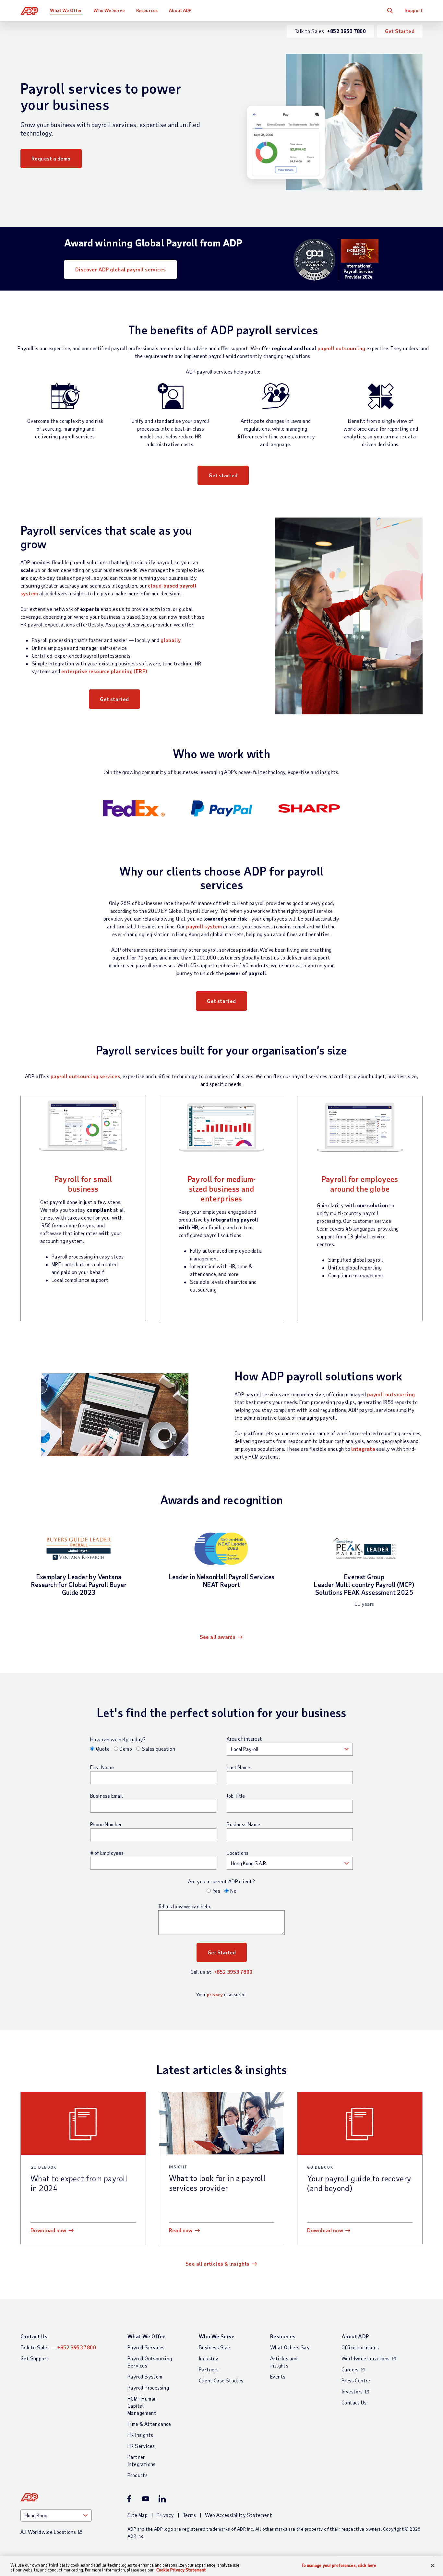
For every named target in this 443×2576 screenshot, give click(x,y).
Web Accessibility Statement (239, 2515)
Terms (190, 2515)
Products (138, 2475)
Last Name (239, 1767)
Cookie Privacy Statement (181, 2570)
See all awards (218, 1637)
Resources (147, 10)
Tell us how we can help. (185, 1906)
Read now (181, 2230)
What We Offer (66, 10)
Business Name (243, 1824)
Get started (223, 475)
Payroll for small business (83, 1184)
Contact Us (34, 2336)
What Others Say (290, 2347)
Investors (352, 2391)
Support (413, 10)
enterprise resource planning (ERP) (104, 671)
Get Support (35, 2358)
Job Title (236, 1796)
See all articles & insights (218, 2264)
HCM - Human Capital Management (142, 2406)
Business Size (214, 2347)
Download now (48, 2230)
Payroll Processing (148, 2387)
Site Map (138, 2515)
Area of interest (244, 1739)
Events (278, 2376)
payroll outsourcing (341, 348)
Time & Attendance (149, 2424)
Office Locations (360, 2347)
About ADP (180, 10)
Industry (209, 2358)
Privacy (165, 2515)
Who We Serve (109, 10)
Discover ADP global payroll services (120, 269)
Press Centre (356, 2380)
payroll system (204, 926)
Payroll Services (146, 2347)
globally (171, 640)
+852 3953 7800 (233, 1972)
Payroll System (145, 2376)
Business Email (107, 1796)
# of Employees (107, 1853)
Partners (209, 2369)
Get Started (400, 31)
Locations (238, 1853)
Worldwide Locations (366, 2358)
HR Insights (140, 2435)
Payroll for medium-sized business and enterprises (222, 1189)
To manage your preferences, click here (339, 2565)
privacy (215, 1994)
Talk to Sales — (58, 2347)
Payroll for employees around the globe (360, 1184)
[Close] (433, 2566)
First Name (102, 1767)
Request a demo (51, 158)
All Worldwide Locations (48, 2532)
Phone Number (106, 1824)
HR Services (141, 2446)
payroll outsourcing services (85, 1076)
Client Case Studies (221, 2380)
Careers (350, 2369)
